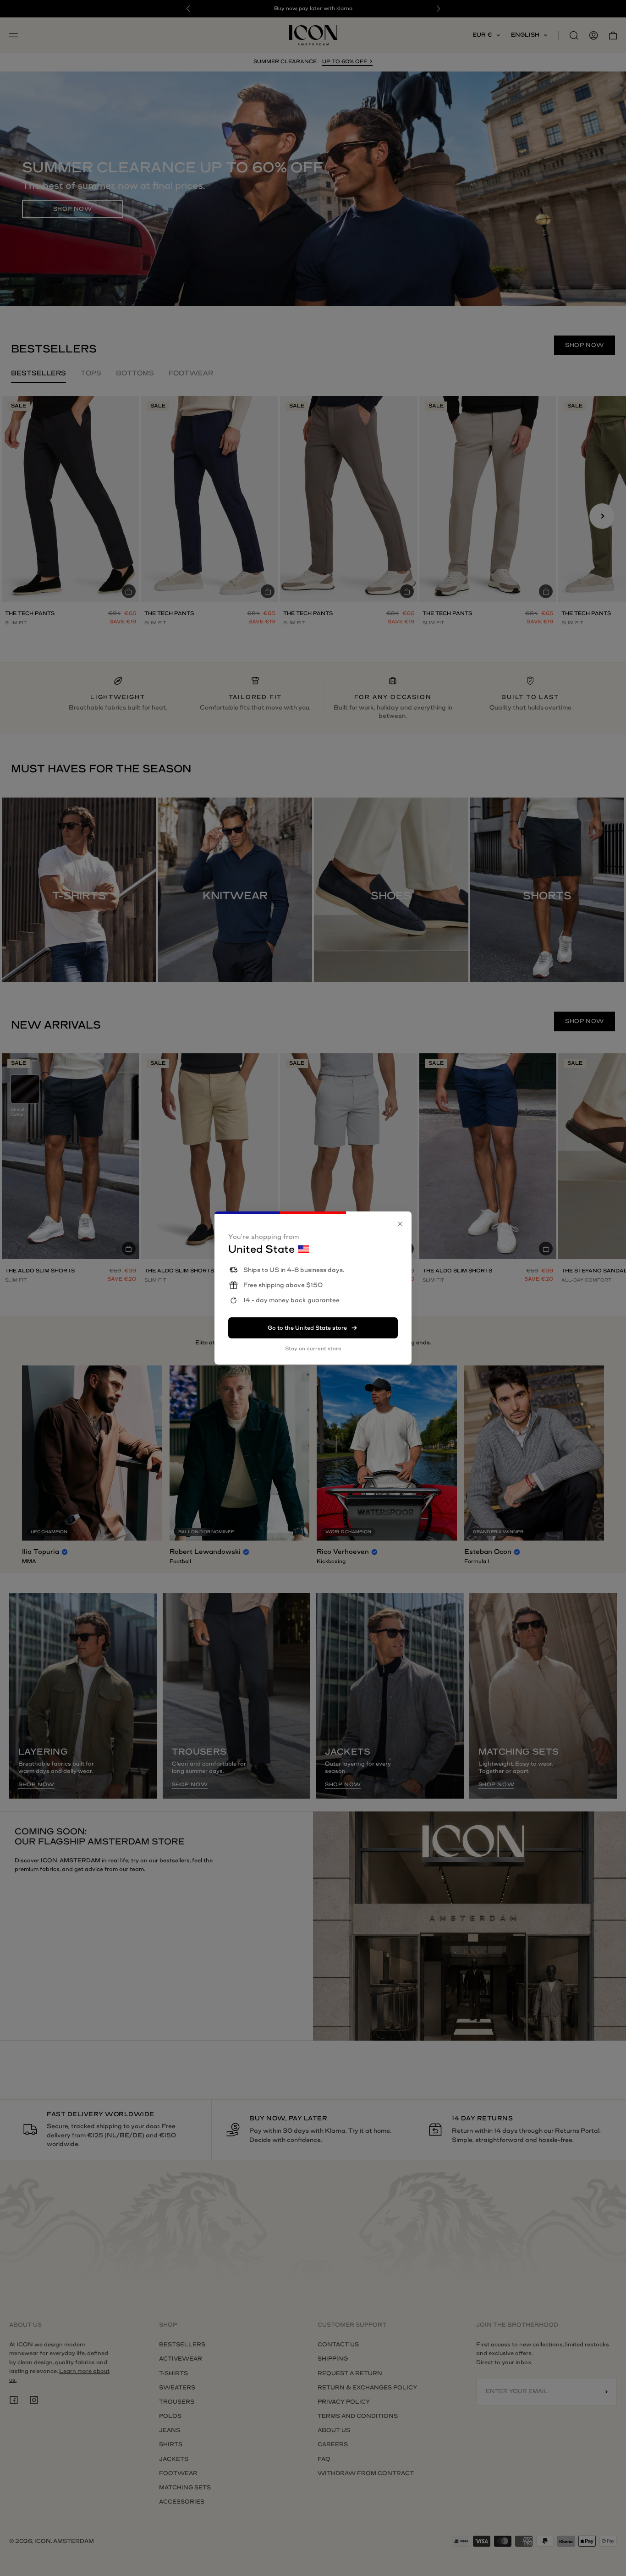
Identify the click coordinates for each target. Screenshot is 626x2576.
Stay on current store (313, 1349)
